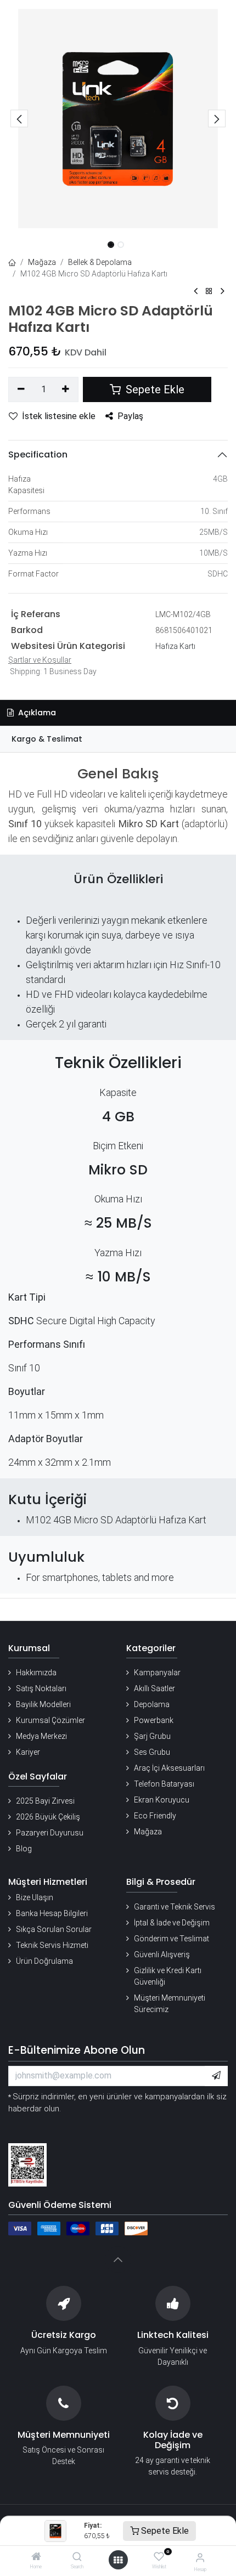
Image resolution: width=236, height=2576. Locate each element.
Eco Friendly (155, 1816)
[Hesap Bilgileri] (200, 2558)
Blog (24, 1849)
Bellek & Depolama (100, 262)
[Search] (77, 2557)
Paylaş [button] (130, 416)
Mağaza (42, 262)
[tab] (118, 739)
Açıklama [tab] (36, 713)
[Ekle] (66, 389)
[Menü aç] (118, 2560)
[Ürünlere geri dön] (209, 292)
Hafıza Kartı (175, 646)
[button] (19, 118)
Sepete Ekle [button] (154, 389)
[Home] (36, 2557)
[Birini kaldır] (21, 389)
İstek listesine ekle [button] (59, 416)
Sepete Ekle (164, 2531)
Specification (38, 454)
